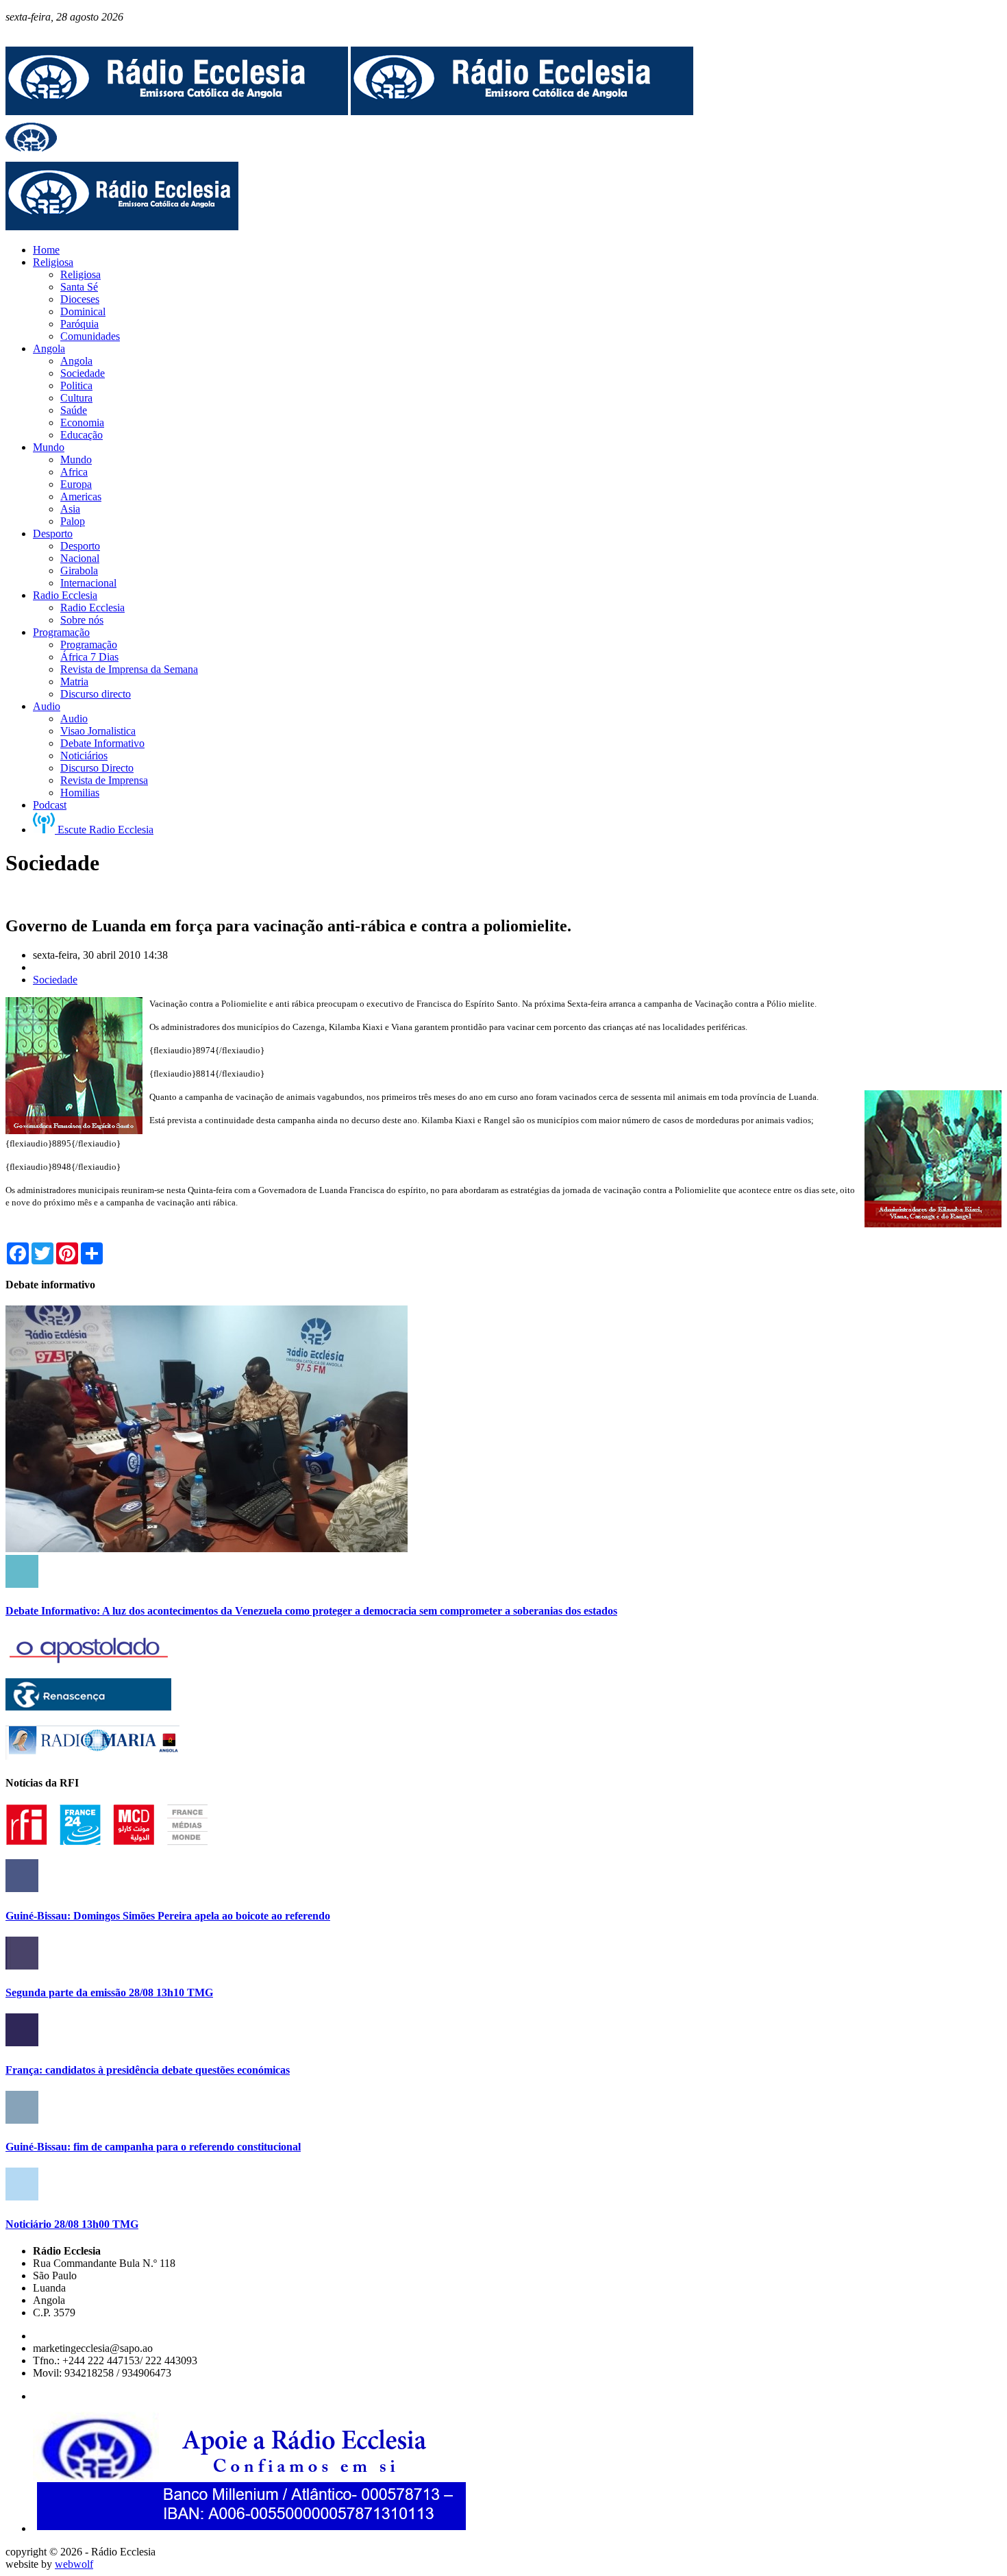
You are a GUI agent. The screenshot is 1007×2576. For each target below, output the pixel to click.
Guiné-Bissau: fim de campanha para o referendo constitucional (153, 2147)
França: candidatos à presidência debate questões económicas (148, 2070)
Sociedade (55, 980)
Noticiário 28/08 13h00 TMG (72, 2224)
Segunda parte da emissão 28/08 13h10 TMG (109, 1992)
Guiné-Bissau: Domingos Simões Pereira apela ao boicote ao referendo (168, 1916)
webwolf (74, 2564)
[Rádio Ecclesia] (177, 111)
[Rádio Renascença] (88, 1707)
